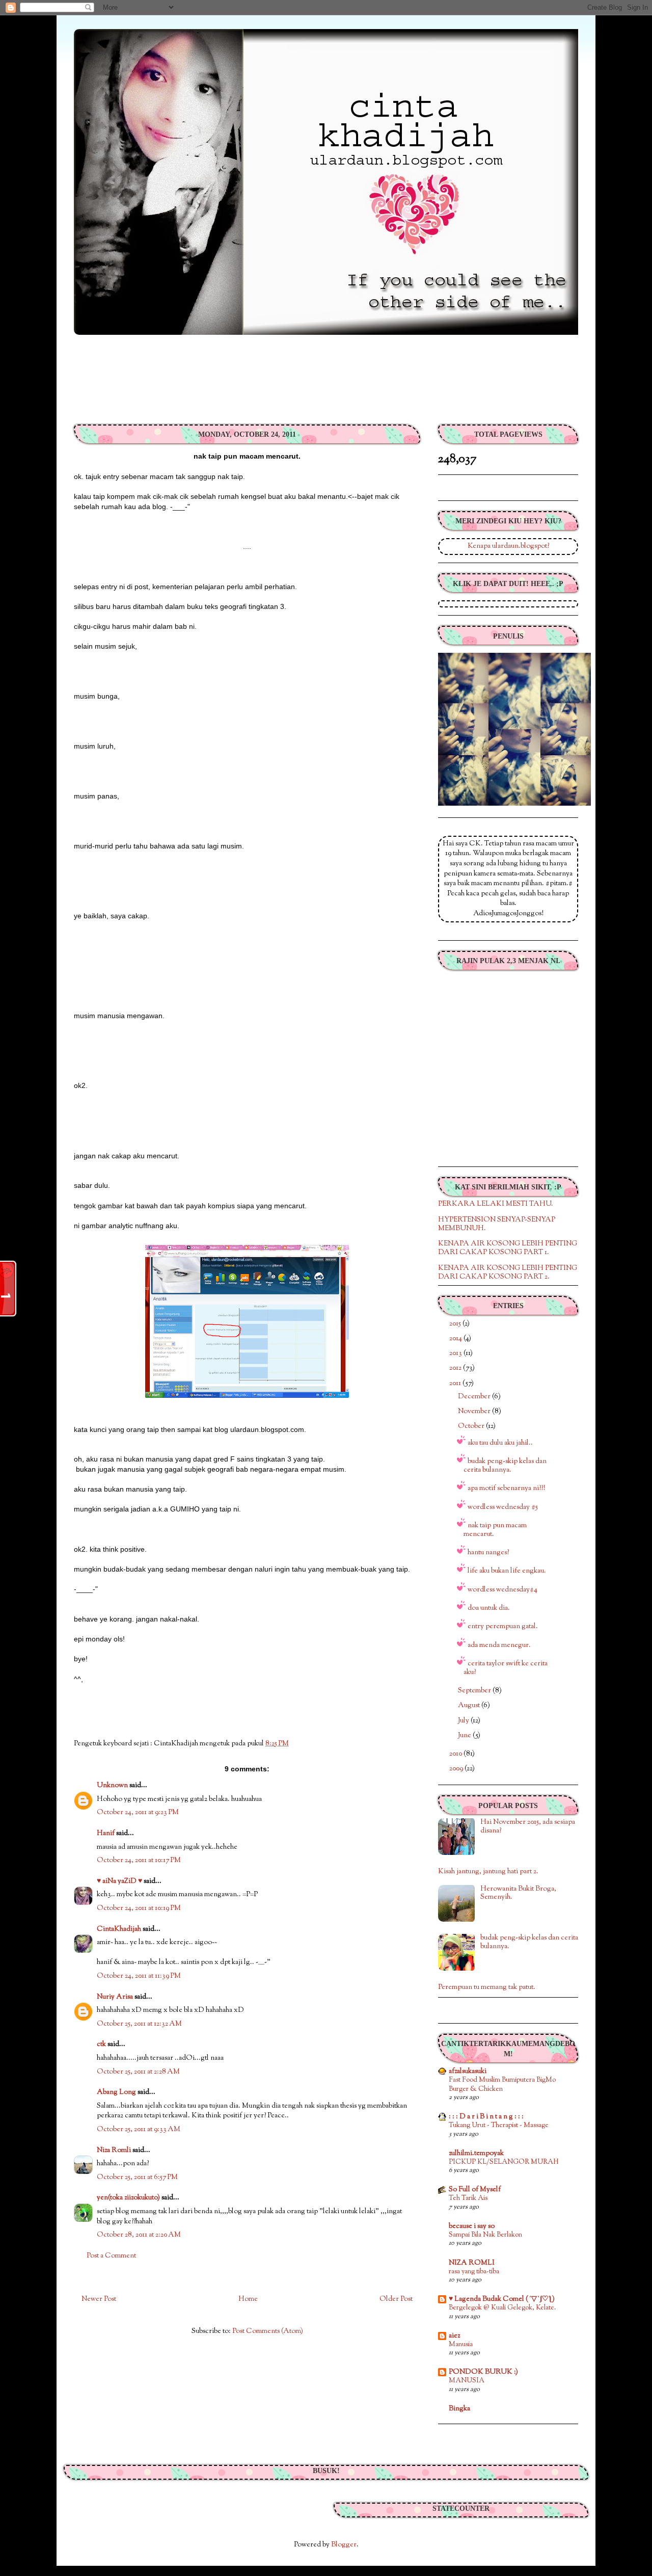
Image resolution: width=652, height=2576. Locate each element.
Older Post (396, 2299)
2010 (456, 1754)
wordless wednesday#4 (502, 1590)
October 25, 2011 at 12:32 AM (139, 2024)
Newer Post (99, 2299)
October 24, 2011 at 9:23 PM (138, 1813)
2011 (456, 1384)
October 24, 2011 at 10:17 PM (139, 1861)
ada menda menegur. (499, 1645)
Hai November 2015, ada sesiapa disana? (528, 1827)
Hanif (106, 1834)
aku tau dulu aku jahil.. (500, 1443)
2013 (456, 1353)
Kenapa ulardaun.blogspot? (508, 546)
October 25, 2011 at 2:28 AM (138, 2072)
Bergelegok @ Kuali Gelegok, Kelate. (502, 2308)
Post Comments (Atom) (268, 2331)
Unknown (112, 1786)
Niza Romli (114, 2150)
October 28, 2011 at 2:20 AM (139, 2235)
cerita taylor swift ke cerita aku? (506, 1668)
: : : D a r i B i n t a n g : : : (486, 2117)
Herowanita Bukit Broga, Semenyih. (518, 1893)
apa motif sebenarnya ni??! (506, 1489)
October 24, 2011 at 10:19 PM (139, 1908)
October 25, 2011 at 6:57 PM (137, 2177)
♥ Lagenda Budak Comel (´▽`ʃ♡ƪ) (502, 2299)
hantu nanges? (488, 1553)
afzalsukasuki (468, 2072)
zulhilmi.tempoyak (476, 2154)
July (464, 1721)
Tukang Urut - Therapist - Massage (499, 2125)
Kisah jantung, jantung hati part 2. (488, 1872)
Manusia (461, 2344)
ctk (101, 2044)
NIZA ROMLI (472, 2263)
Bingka (459, 2409)
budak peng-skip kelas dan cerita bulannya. (505, 1466)
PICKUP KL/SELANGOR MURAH (504, 2162)
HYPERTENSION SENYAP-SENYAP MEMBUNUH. (497, 1224)
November (475, 1412)
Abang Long (116, 2092)
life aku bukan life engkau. (507, 1571)
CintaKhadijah (119, 1929)
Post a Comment (111, 2256)
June (465, 1736)
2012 (456, 1368)
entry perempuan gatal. (503, 1627)
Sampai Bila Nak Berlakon (485, 2235)
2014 (456, 1339)
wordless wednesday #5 (503, 1507)
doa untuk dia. (489, 1608)
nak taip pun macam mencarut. (495, 1530)
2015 (456, 1324)
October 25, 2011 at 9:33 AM (139, 2130)
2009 (457, 1769)
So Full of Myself (475, 2190)
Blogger (344, 2545)
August (470, 1706)
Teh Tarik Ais (468, 2198)
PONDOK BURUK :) (483, 2372)
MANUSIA (467, 2381)
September (475, 1691)
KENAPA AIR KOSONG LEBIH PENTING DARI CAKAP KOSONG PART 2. (508, 1273)
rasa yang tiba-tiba (474, 2272)
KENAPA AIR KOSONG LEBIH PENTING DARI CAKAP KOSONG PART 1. (508, 1248)
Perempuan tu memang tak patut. (487, 1987)
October (472, 1426)
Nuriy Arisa (115, 1997)
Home (248, 2299)
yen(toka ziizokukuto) (128, 2198)
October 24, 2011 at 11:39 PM (139, 1976)
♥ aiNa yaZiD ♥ (119, 1881)
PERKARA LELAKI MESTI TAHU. (496, 1204)
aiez (454, 2336)
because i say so (472, 2226)
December (475, 1397)
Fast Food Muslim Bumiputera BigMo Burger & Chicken (502, 2084)
